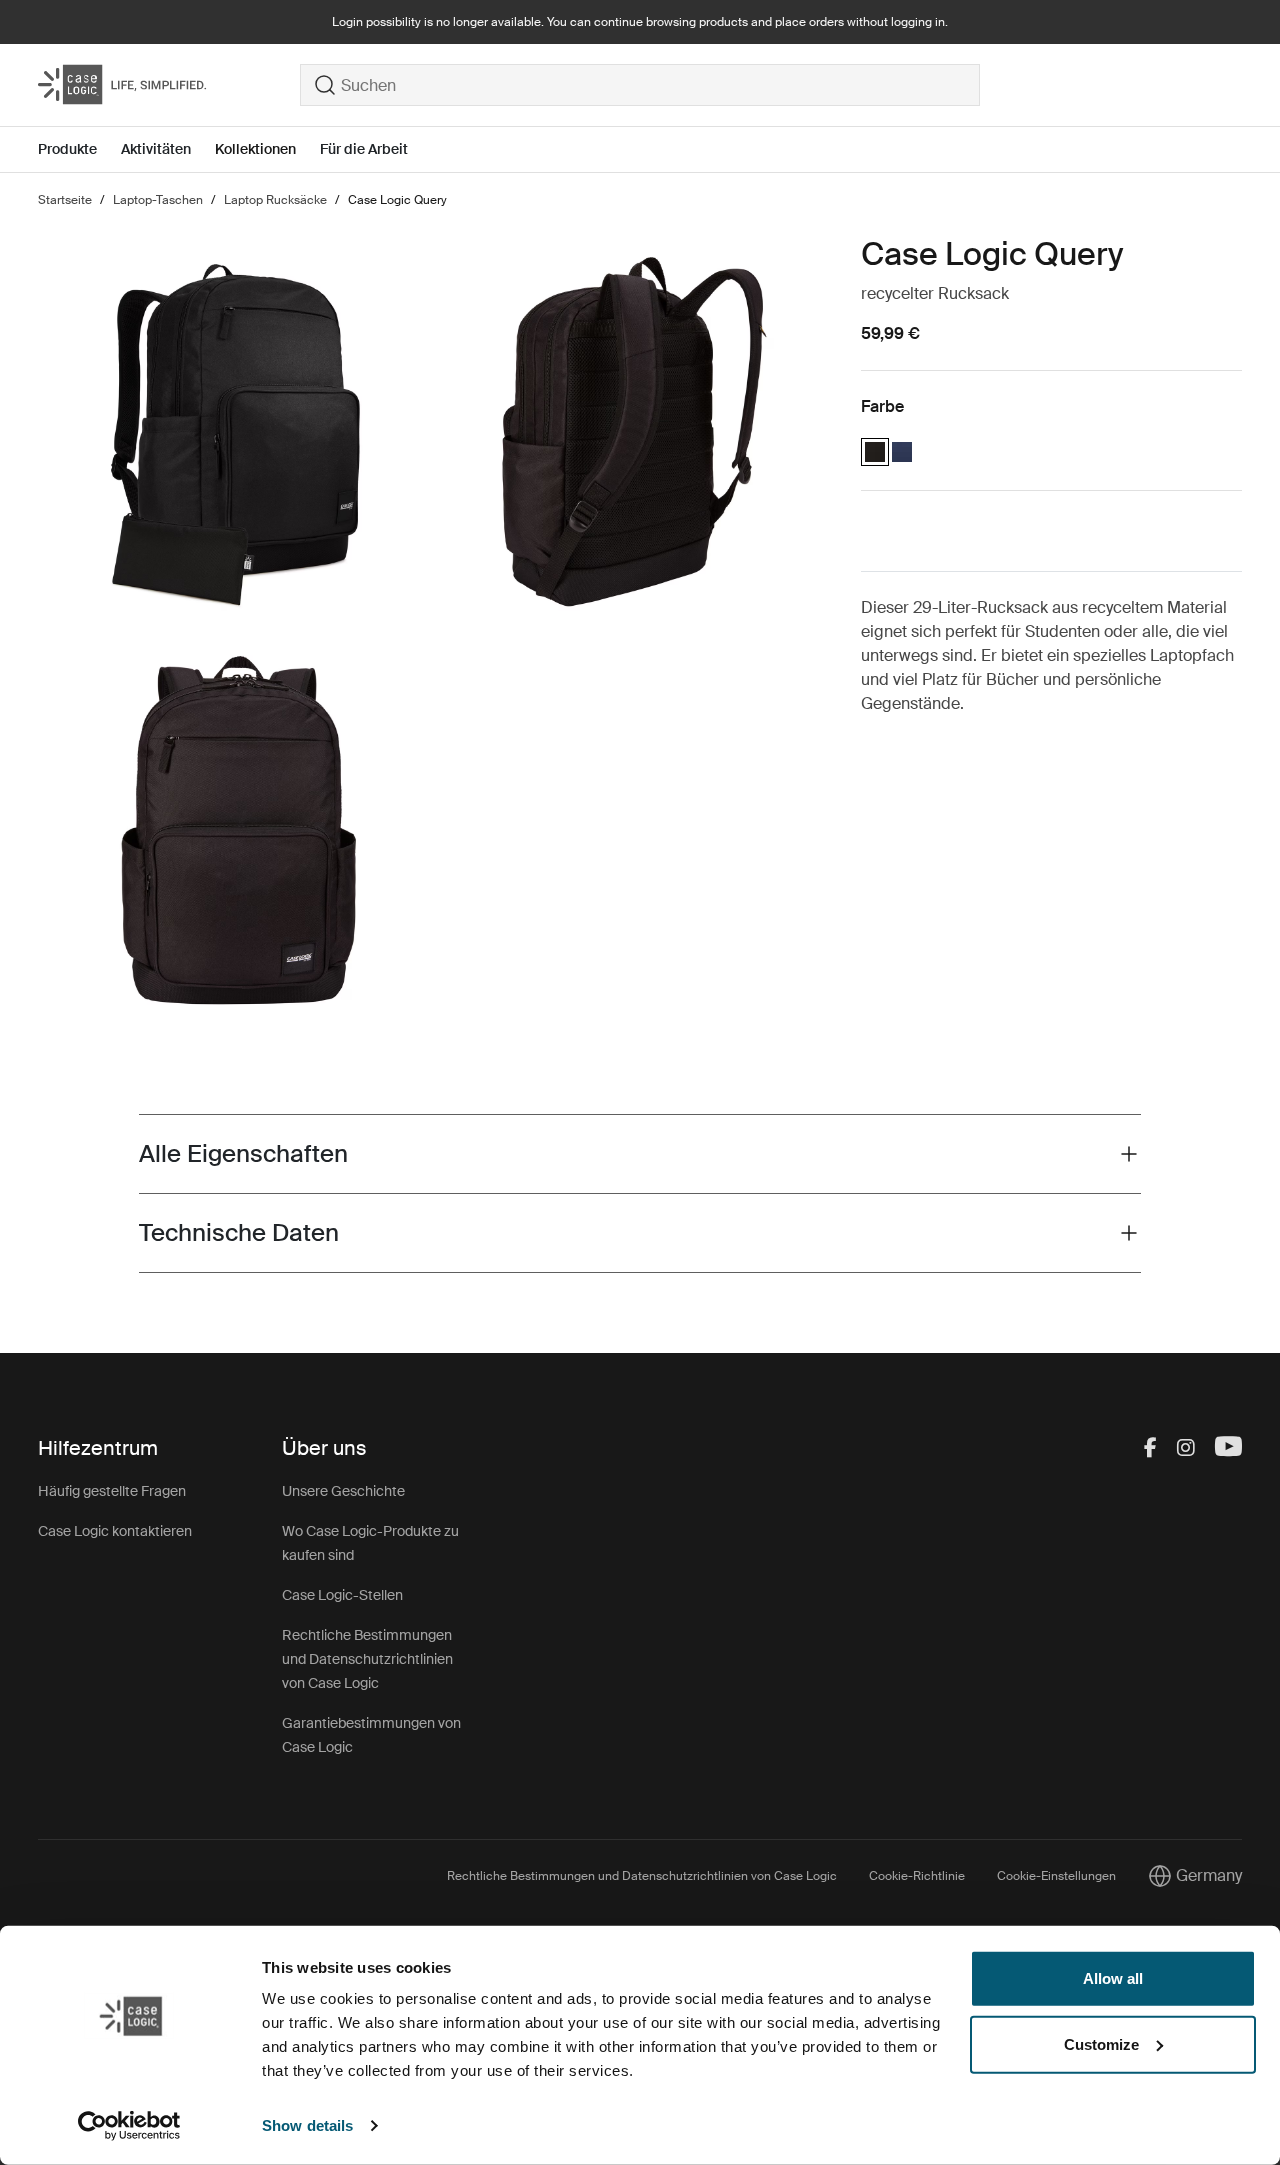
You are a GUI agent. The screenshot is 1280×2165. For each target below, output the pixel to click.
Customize (1101, 2043)
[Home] (169, 85)
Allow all (1113, 1978)
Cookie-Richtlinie (917, 1876)
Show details (307, 2125)
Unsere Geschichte (343, 1491)
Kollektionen (255, 149)
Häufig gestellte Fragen (112, 1491)
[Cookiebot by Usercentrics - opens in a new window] (129, 2126)
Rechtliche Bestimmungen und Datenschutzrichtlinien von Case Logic (367, 1659)
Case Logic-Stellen (342, 1595)
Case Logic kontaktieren (115, 1531)
